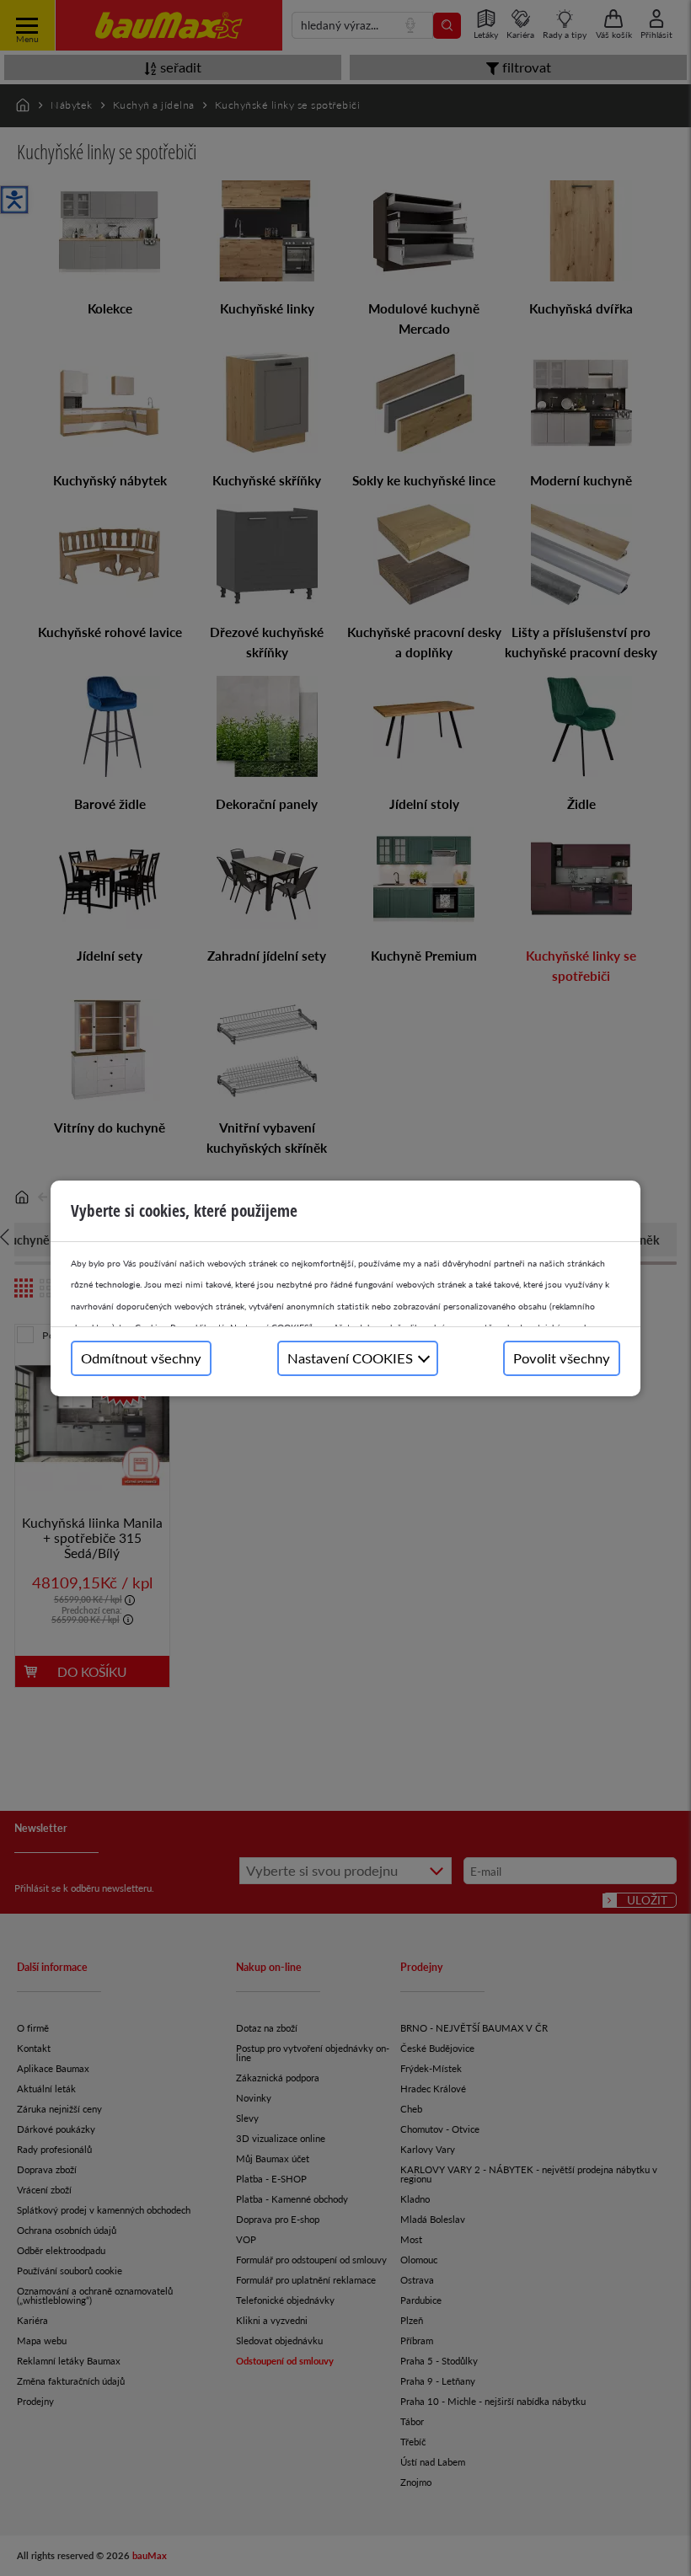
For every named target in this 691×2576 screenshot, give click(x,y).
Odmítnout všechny (141, 1358)
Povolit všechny (562, 1358)
